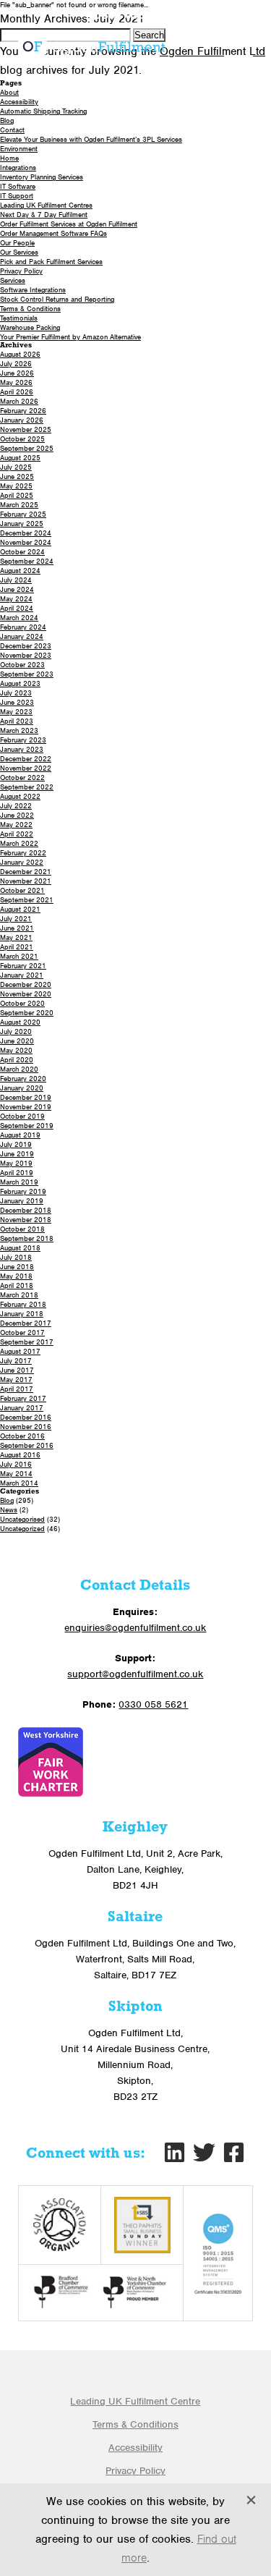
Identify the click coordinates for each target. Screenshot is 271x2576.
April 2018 (17, 1285)
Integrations (18, 168)
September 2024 (27, 561)
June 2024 (17, 589)
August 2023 (20, 683)
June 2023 (17, 702)
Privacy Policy (21, 271)
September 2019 (27, 1126)
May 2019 (16, 1163)
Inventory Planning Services (42, 177)
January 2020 (22, 1088)
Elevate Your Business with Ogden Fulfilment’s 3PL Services (91, 139)
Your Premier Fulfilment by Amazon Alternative (70, 337)
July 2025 (16, 467)
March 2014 (19, 1483)
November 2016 (26, 1427)
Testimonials (19, 318)
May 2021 (16, 937)
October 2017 (22, 1333)
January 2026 (22, 420)
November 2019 (26, 1107)
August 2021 (20, 909)
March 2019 (19, 1182)
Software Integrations (33, 290)
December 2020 (26, 984)
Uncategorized (22, 1529)
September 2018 (27, 1238)
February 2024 (23, 627)
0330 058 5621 (135, 16)
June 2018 (17, 1267)
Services (13, 280)
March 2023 (19, 730)
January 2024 (22, 636)
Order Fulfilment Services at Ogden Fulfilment (69, 224)
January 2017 (22, 1408)
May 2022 (16, 825)
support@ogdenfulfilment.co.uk (135, 1674)
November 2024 (26, 542)
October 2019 (22, 1116)
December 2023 (26, 646)
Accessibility (19, 102)
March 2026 (19, 401)
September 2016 (27, 1445)
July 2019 (16, 1144)
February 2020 (23, 1079)
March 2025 (19, 505)
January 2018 (22, 1314)
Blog (7, 120)
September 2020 (27, 1013)
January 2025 (22, 524)
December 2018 (26, 1210)
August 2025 (20, 458)
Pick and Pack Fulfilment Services (51, 262)
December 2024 (26, 533)
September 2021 (27, 900)
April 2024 (17, 608)
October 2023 (22, 665)
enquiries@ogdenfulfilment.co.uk (135, 1628)
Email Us (223, 16)
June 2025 (17, 476)
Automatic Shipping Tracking (43, 111)
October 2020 (22, 1003)
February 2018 (23, 1304)
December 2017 (26, 1323)
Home (9, 158)
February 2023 (23, 740)
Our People (17, 243)
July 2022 (16, 806)
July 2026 (16, 364)
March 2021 (19, 956)
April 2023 (17, 721)
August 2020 (20, 1022)
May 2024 (16, 599)
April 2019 (17, 1173)
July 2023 (16, 693)
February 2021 (23, 966)
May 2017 (16, 1380)
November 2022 (26, 768)
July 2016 (16, 1464)
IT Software (18, 186)
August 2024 (20, 571)
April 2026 (17, 392)
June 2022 (17, 815)
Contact (12, 130)
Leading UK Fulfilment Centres (46, 205)
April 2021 (17, 947)
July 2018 (16, 1257)
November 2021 (26, 881)
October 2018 (22, 1229)
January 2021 (22, 975)
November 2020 (26, 994)
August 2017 (20, 1351)
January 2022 (22, 862)
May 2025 (16, 486)
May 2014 (16, 1474)
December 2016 (26, 1417)
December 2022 (26, 759)
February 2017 (23, 1398)
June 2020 (17, 1041)
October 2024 (22, 552)
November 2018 (26, 1220)
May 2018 (16, 1276)
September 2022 (27, 787)
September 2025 (27, 448)
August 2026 (20, 354)
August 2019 (20, 1135)
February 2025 (23, 514)
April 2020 (17, 1060)
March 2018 (19, 1295)
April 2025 (17, 495)
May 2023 (16, 712)
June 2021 (17, 928)
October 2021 (22, 890)
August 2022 (20, 796)
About (9, 92)
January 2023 (22, 749)
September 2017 (27, 1342)
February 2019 (23, 1191)
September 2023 (27, 674)
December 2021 (26, 872)
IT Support (17, 196)
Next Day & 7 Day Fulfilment (44, 215)
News (9, 1510)
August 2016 (20, 1455)
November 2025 (26, 429)
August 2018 (20, 1248)
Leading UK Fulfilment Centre (135, 2401)
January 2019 (22, 1201)
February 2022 (23, 853)
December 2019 (26, 1097)
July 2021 (16, 919)
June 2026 (17, 373)
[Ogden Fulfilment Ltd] (91, 46)
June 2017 (17, 1370)
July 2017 (16, 1361)
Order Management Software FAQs (53, 233)
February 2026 (23, 411)
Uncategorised (22, 1519)
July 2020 (16, 1031)
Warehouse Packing (30, 327)
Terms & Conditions (30, 309)
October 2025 (22, 439)
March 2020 (19, 1069)
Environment (19, 149)
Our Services (19, 252)
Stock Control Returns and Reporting (57, 299)
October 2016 (22, 1436)
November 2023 (26, 655)
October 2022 (22, 778)
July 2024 (16, 580)
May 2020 (16, 1050)
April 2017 (17, 1389)
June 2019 (17, 1154)
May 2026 (16, 382)
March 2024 (19, 618)
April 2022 (17, 834)
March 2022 (19, 843)
